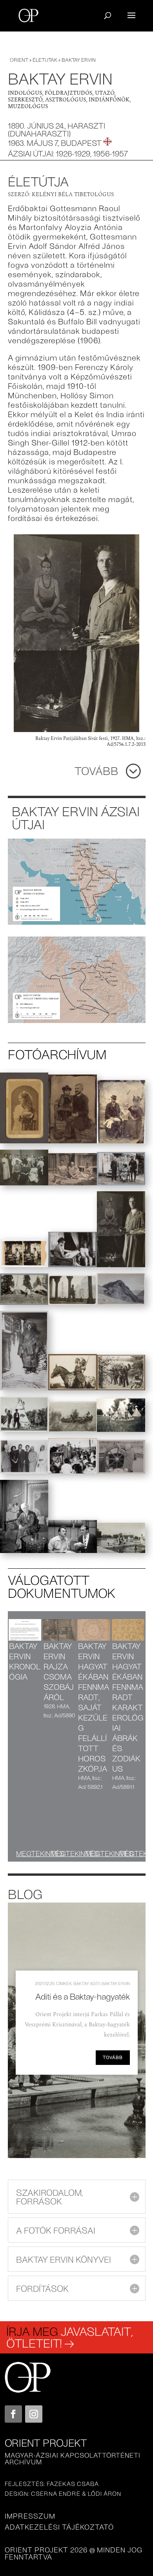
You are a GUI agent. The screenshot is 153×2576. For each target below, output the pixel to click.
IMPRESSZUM (30, 2516)
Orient (19, 60)
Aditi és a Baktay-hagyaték (83, 1996)
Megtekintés (40, 1853)
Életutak (45, 60)
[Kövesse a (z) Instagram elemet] (34, 2414)
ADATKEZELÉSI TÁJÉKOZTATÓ (59, 2527)
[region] (77, 2030)
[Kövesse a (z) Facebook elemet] (13, 2414)
